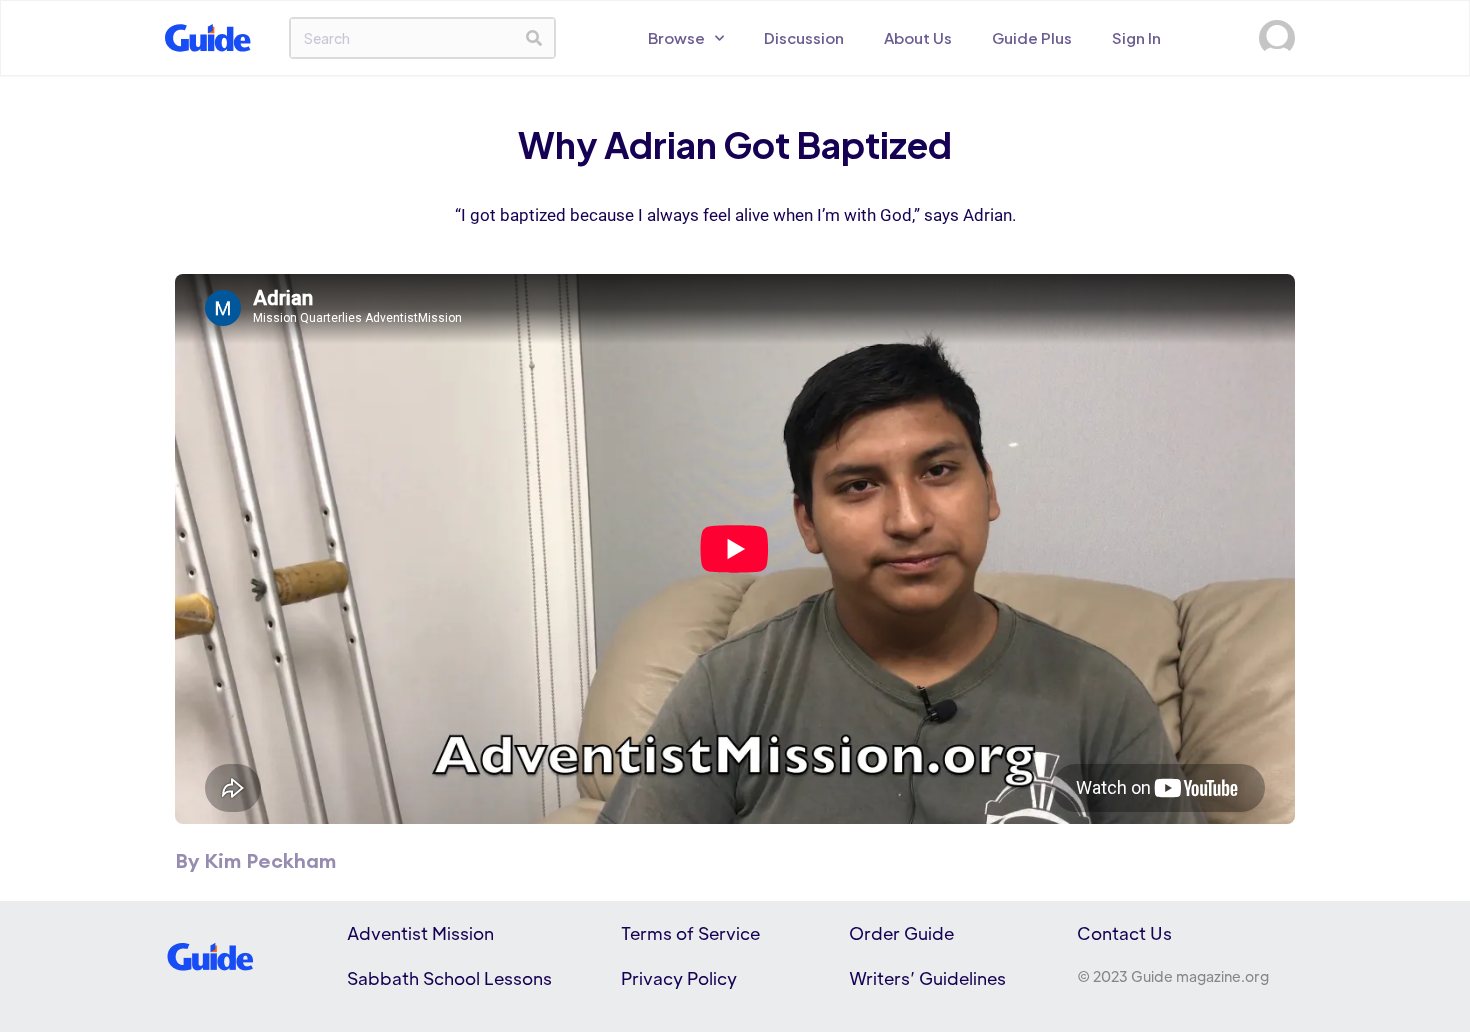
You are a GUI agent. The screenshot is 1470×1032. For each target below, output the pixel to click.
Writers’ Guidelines (927, 978)
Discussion (804, 37)
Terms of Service (690, 933)
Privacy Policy (679, 978)
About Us (918, 37)
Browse (676, 37)
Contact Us (1124, 933)
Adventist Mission (420, 933)
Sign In (1136, 37)
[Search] (534, 38)
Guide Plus (1032, 37)
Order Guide (901, 933)
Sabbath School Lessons (449, 978)
